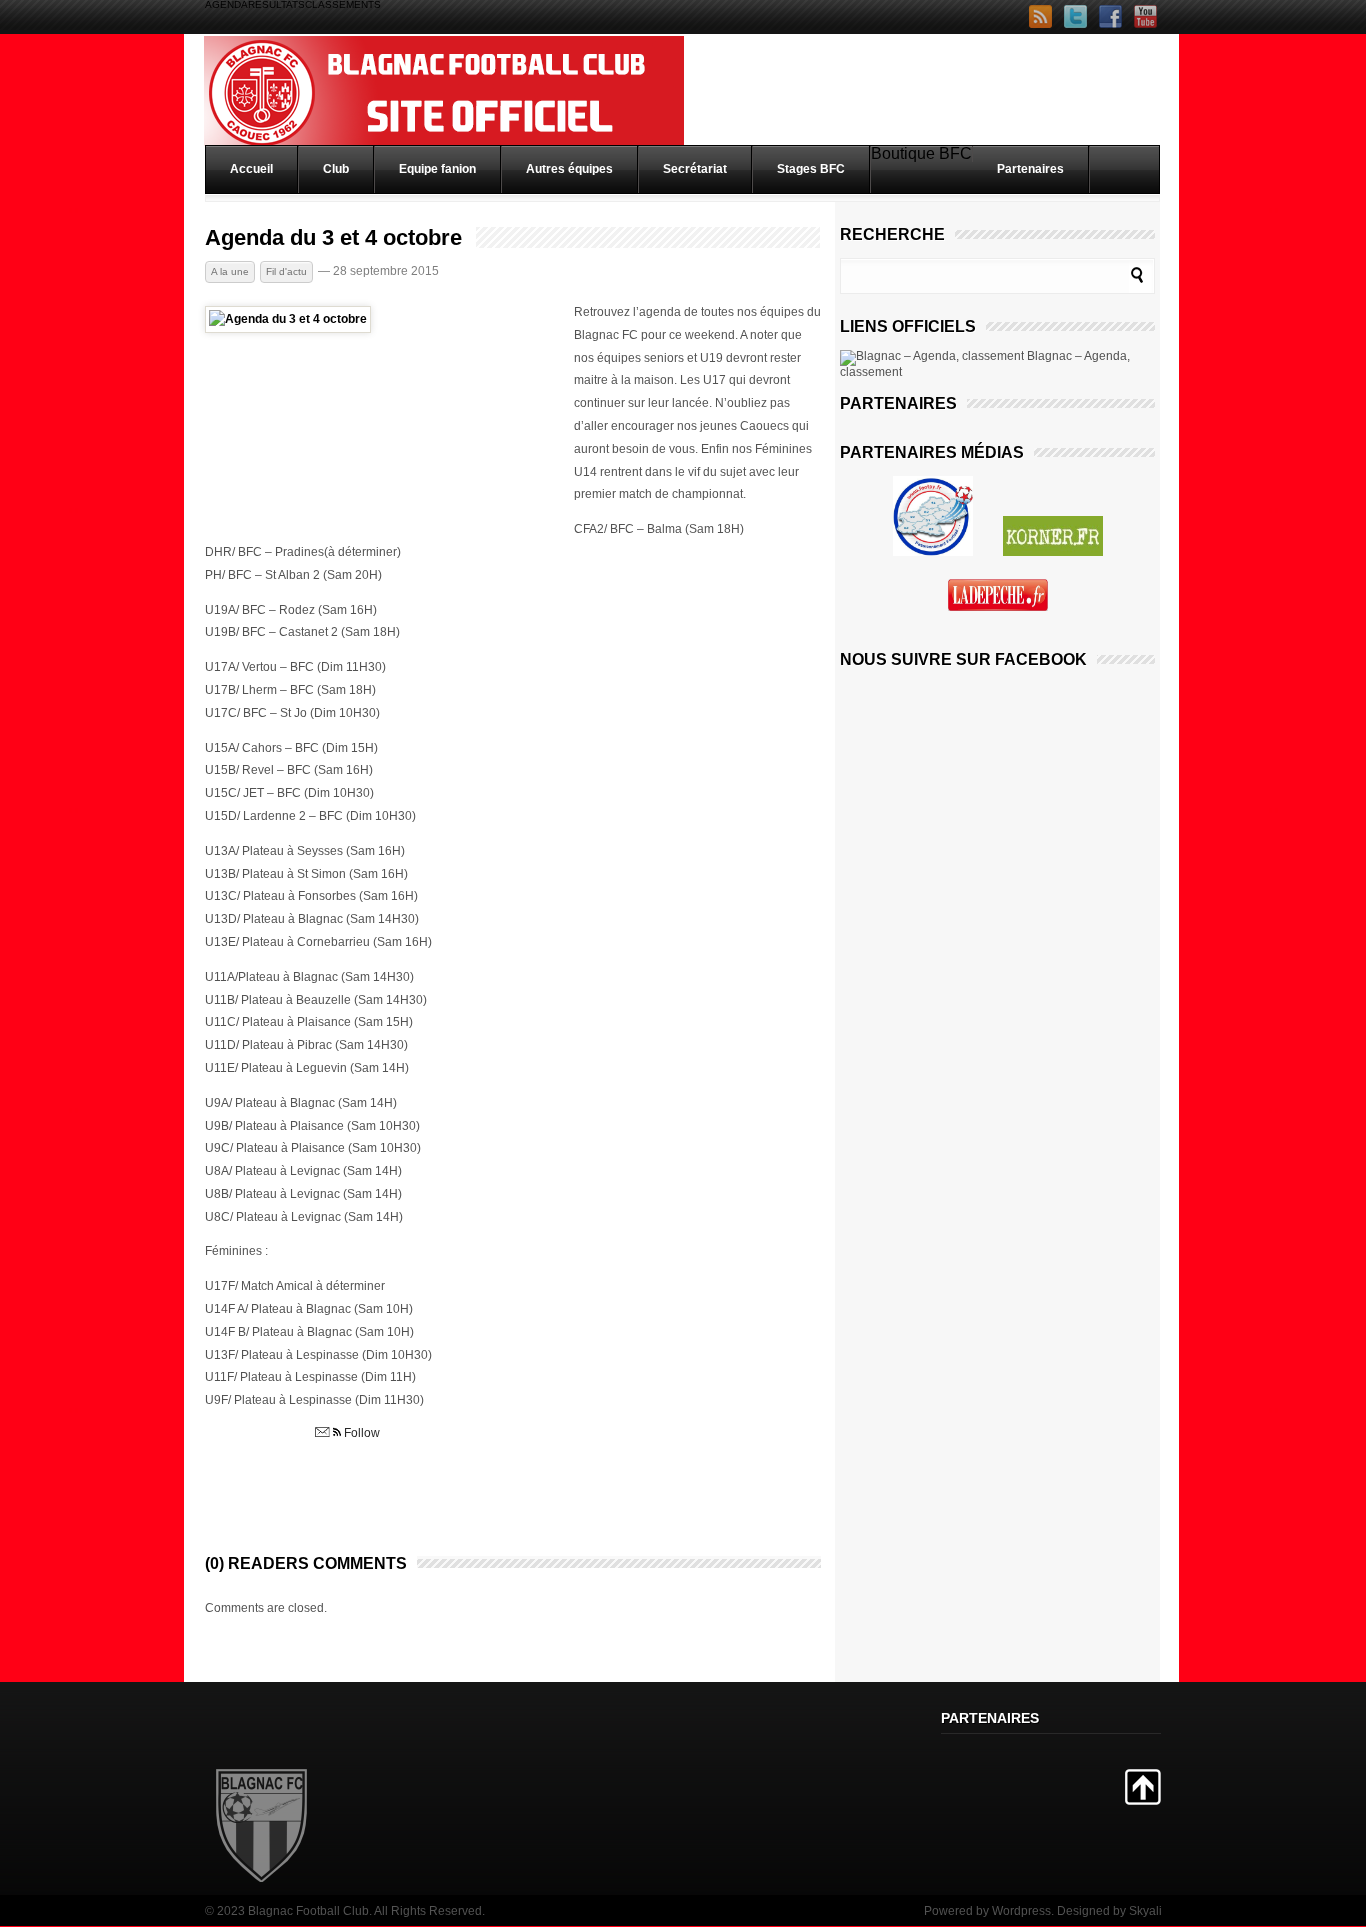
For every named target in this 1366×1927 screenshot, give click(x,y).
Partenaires (1030, 169)
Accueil (251, 169)
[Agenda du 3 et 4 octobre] (288, 319)
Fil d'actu (286, 271)
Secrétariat (695, 169)
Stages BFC (811, 169)
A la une (230, 271)
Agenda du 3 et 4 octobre (333, 238)
